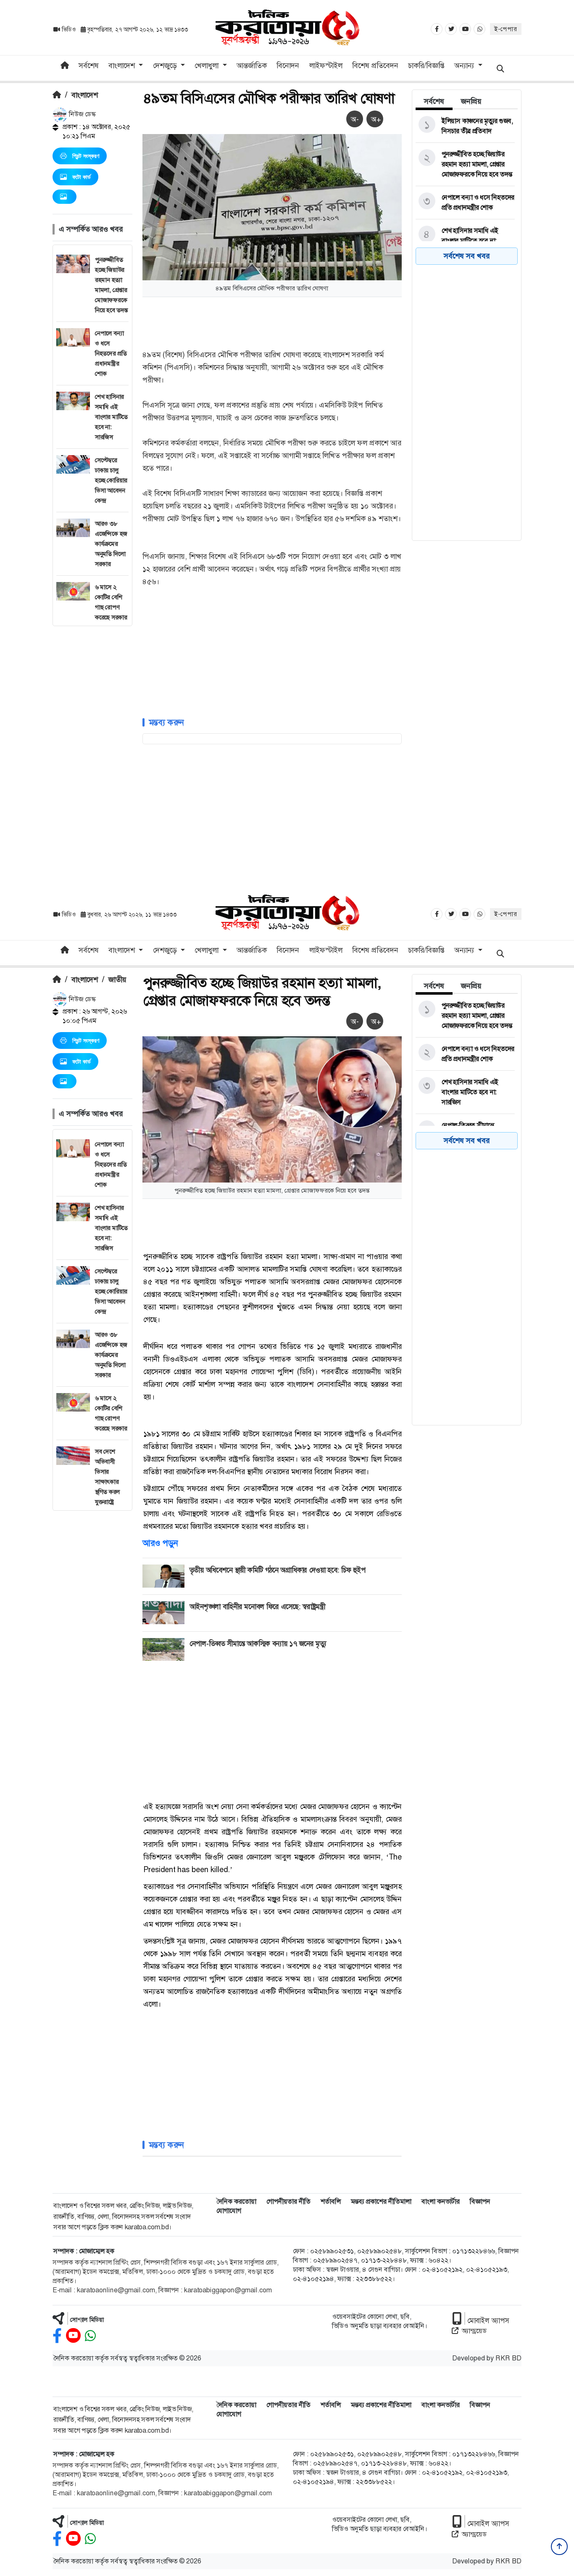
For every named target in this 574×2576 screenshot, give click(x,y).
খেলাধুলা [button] (208, 66)
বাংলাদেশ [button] (123, 66)
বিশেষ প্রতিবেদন (375, 66)
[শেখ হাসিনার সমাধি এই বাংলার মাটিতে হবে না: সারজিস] (465, 241)
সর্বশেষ (89, 66)
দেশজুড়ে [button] (166, 66)
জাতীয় (117, 980)
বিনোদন (288, 66)
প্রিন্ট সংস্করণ (86, 156)
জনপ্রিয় (471, 101)
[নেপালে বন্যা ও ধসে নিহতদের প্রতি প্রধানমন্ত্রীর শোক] (465, 203)
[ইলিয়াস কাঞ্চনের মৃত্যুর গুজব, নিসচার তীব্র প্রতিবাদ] (465, 126)
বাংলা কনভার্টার (441, 2201)
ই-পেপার (506, 29)
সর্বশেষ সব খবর (467, 256)
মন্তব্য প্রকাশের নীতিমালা (381, 2201)
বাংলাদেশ (85, 95)
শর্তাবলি (331, 2201)
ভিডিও (69, 29)
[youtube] (73, 2336)
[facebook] (57, 2336)
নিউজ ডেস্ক (82, 114)
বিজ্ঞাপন (480, 2201)
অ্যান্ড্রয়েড (474, 2331)
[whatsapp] (90, 2336)
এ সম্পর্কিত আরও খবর (91, 229)
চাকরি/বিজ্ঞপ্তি (426, 66)
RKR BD (508, 2358)
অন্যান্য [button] (465, 66)
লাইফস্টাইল (326, 66)
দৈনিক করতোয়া (236, 2201)
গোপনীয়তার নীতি (288, 2201)
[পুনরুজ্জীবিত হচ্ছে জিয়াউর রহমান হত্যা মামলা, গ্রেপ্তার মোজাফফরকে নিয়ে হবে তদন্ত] (465, 164)
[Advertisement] (92, 752)
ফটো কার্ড (82, 177)
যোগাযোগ (229, 2211)
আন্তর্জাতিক (252, 66)
